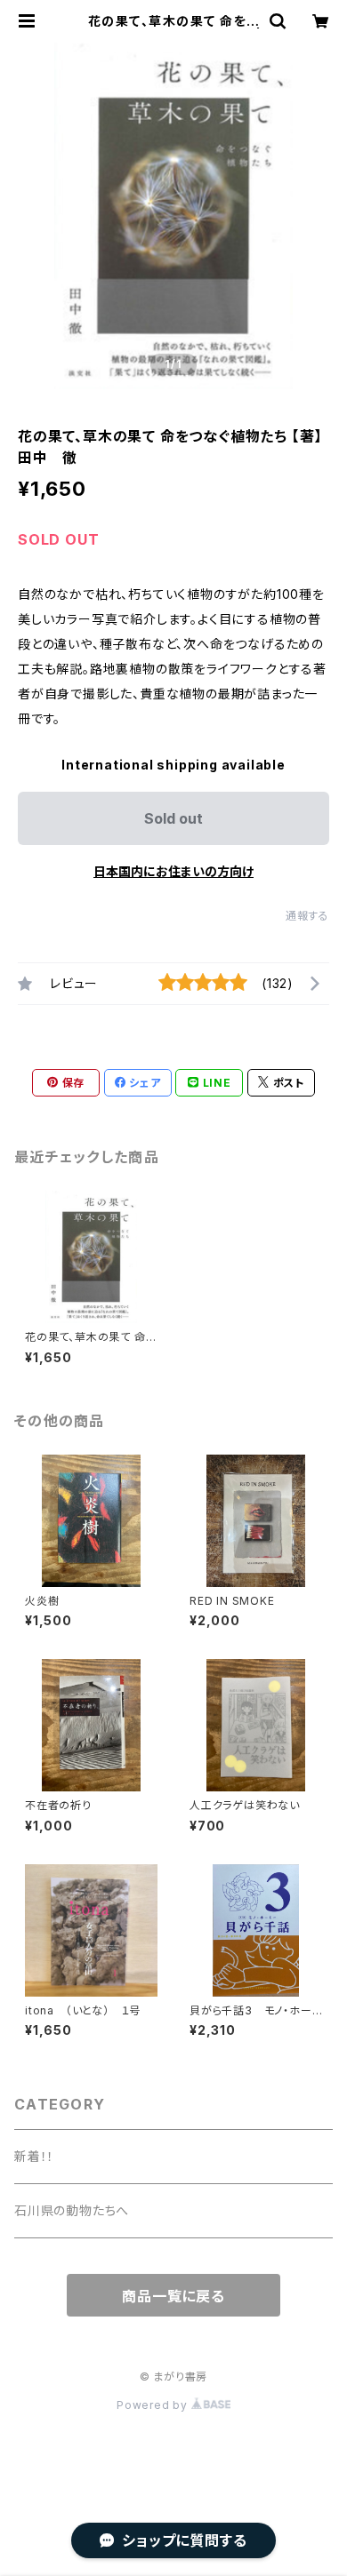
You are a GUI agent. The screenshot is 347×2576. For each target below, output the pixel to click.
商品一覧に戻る (173, 2296)
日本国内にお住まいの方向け (173, 871)
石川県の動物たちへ (72, 2210)
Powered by (154, 2405)
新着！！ (34, 2156)
